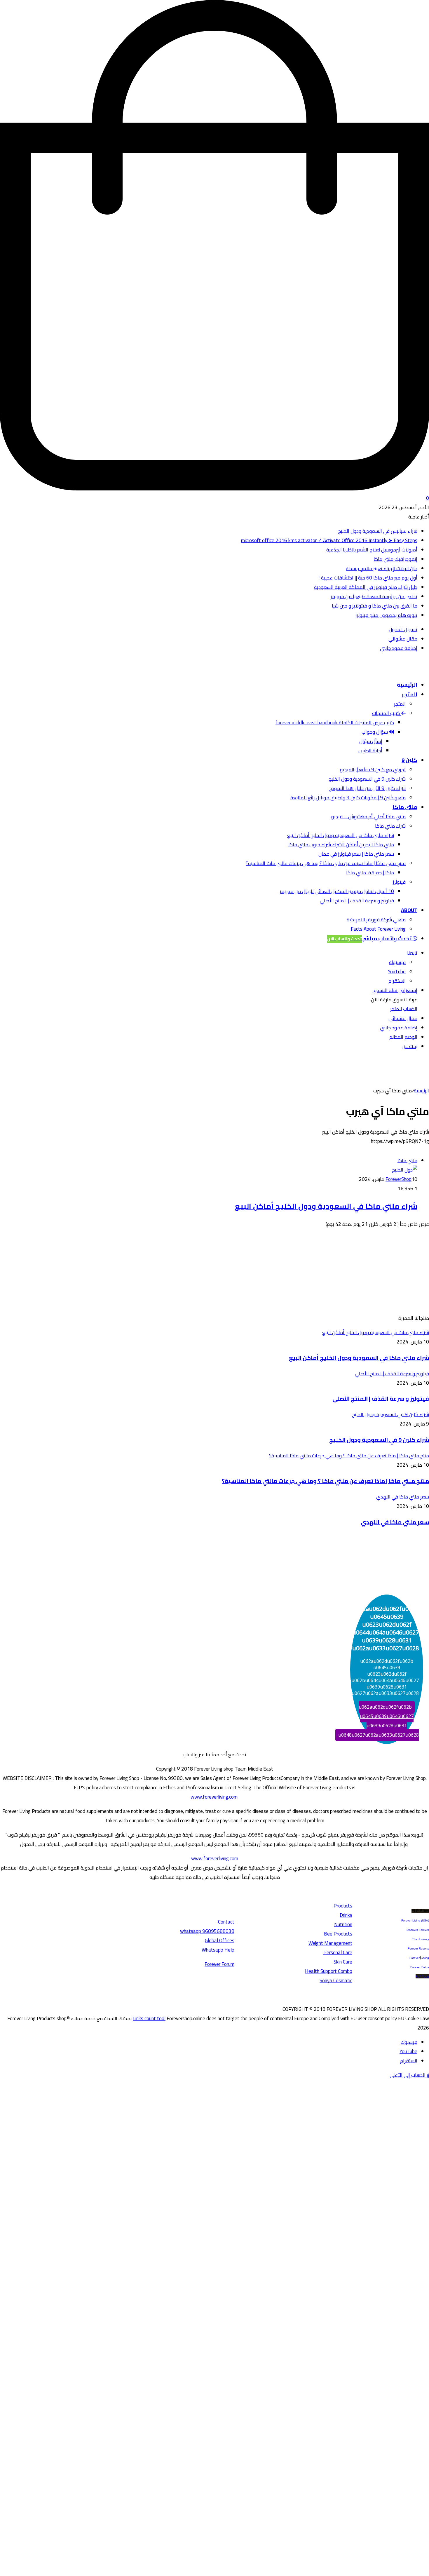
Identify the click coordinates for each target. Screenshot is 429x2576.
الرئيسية (407, 685)
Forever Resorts (418, 1948)
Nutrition (343, 1924)
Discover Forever (418, 1930)
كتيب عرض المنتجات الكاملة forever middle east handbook (335, 723)
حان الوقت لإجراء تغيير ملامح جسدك (382, 568)
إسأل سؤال (371, 741)
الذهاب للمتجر (404, 1009)
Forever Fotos (420, 1967)
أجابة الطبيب (370, 751)
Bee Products (338, 1934)
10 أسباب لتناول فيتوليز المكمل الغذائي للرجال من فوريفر (337, 891)
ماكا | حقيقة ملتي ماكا (370, 873)
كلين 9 (409, 760)
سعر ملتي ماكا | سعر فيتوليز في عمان (356, 854)
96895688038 (207, 1931)
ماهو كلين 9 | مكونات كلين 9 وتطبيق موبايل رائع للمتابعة (348, 798)
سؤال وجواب (375, 732)
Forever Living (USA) (415, 1920)
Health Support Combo (329, 1971)
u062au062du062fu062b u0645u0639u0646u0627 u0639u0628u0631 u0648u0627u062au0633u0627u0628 (379, 1721)
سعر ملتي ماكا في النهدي (395, 1522)
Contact (226, 1922)
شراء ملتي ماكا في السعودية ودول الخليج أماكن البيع (341, 835)
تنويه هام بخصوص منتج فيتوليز (386, 615)
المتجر (410, 694)
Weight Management (330, 1943)
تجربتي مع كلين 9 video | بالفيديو (373, 770)
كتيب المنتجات (387, 713)
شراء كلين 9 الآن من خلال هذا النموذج (367, 788)
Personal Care (338, 1952)
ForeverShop (399, 1179)
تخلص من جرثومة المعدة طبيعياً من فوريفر (374, 596)
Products (343, 1906)
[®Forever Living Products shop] (407, 670)
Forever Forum (219, 1964)
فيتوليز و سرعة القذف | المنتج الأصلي (357, 901)
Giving (425, 1958)
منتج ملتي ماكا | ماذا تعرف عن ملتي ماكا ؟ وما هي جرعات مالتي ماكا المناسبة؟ (326, 863)
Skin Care (343, 1962)
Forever (415, 1958)
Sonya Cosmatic (336, 1980)
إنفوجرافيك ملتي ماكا (395, 559)
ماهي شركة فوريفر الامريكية (376, 920)
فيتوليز (399, 882)
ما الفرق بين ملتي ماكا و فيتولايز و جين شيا (375, 606)
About (409, 910)
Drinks (346, 1915)
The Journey (421, 1939)
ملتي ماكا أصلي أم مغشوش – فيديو (368, 817)
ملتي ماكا (405, 807)
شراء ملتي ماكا (390, 826)
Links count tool (149, 2018)
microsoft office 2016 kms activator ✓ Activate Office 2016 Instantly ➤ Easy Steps (329, 540)
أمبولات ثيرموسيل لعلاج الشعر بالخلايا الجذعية (372, 550)
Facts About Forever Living (378, 929)
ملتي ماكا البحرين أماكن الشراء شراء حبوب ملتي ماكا (341, 845)
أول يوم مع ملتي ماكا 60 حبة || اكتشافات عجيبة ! (368, 578)
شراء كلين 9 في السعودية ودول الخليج (367, 779)
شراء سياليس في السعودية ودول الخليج (378, 531)
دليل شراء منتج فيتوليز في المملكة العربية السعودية (366, 587)
